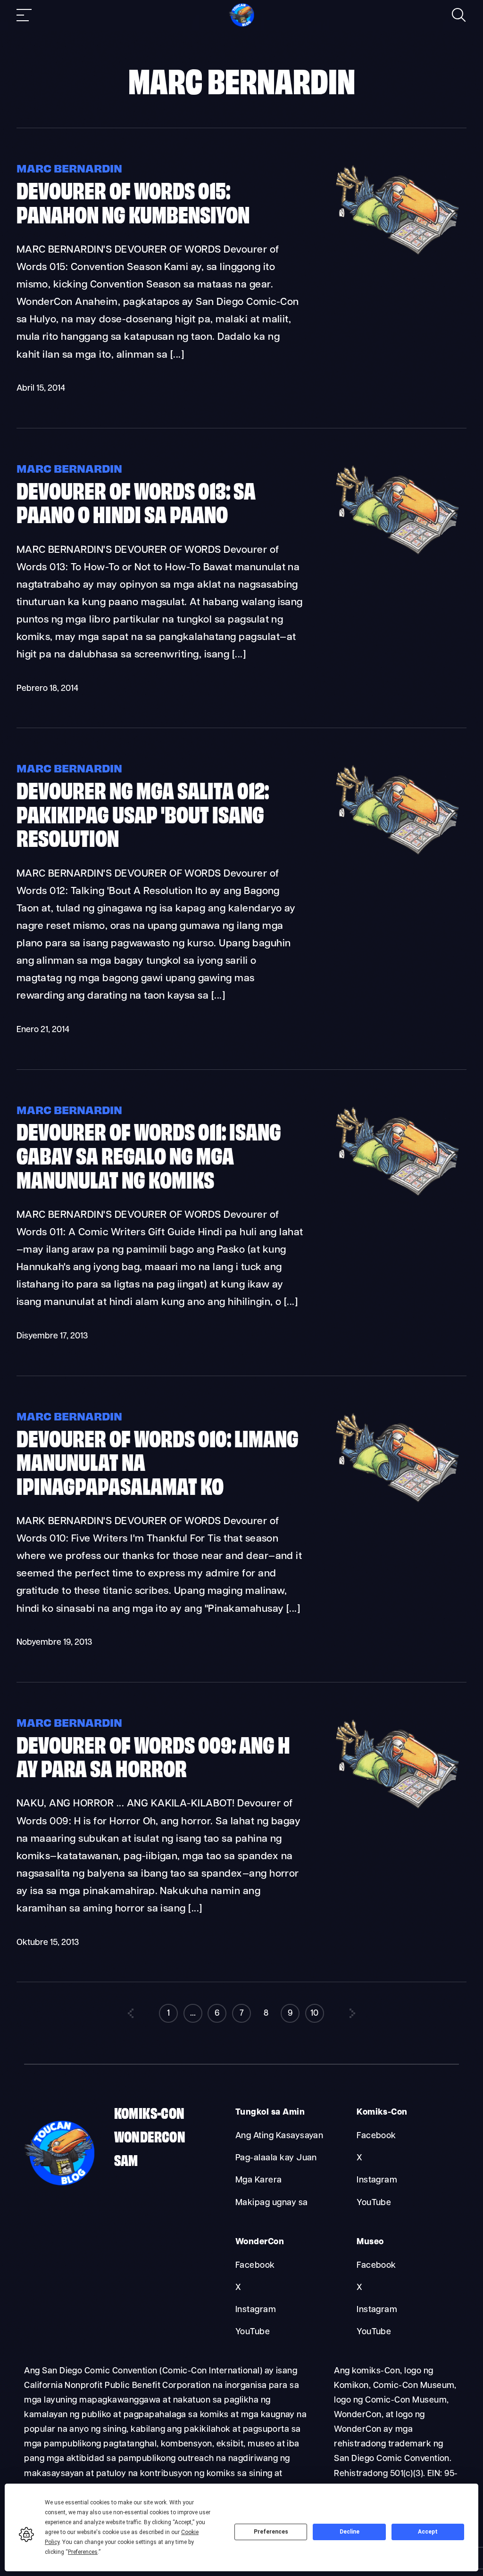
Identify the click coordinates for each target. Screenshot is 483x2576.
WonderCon (150, 2136)
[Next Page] (352, 2013)
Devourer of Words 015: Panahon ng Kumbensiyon (133, 201)
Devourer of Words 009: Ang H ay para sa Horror (153, 1755)
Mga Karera (259, 2180)
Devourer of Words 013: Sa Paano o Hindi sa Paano (136, 501)
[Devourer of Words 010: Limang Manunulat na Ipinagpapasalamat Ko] (395, 1502)
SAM (126, 2159)
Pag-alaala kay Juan (276, 2158)
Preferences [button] (83, 2552)
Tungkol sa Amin (270, 2112)
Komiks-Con (150, 2112)
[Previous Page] (131, 2013)
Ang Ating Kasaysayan (279, 2136)
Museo (370, 2242)
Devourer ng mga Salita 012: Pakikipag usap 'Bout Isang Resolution (143, 813)
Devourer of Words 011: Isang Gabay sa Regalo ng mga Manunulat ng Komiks (149, 1154)
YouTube (374, 2203)
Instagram (377, 2180)
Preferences (271, 2532)
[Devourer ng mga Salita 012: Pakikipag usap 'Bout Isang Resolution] (395, 855)
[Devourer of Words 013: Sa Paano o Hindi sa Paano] (395, 554)
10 (314, 2014)
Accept (428, 2532)
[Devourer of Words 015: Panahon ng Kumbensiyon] (395, 255)
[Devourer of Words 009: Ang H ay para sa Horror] (395, 1809)
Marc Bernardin (69, 168)
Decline (350, 2532)
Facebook (376, 2136)
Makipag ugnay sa (272, 2203)
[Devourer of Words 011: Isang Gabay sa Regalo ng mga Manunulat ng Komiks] (395, 1196)
